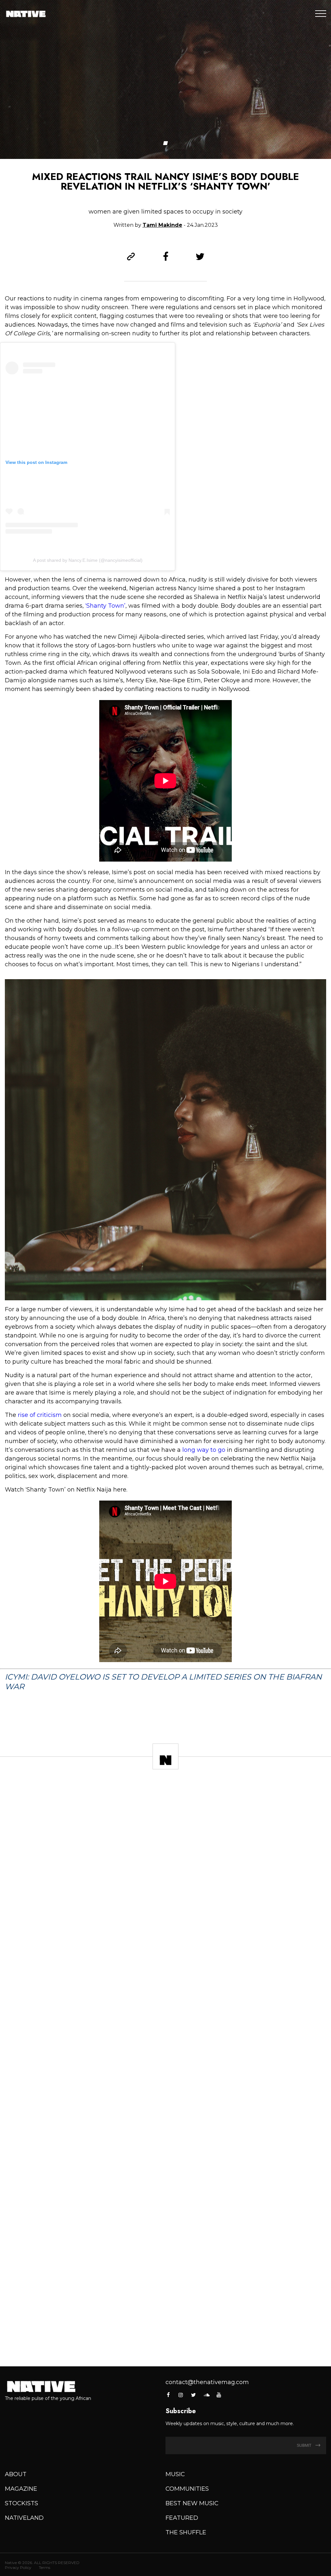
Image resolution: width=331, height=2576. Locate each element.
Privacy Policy (18, 2567)
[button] (166, 143)
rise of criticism (40, 1415)
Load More (165, 2341)
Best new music (192, 2503)
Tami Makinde (162, 225)
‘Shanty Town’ (105, 606)
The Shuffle (186, 2532)
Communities (187, 2489)
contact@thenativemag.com (207, 2382)
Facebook (169, 2395)
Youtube (219, 2395)
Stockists (21, 2503)
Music (175, 2474)
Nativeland (24, 2518)
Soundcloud (206, 2395)
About (16, 2474)
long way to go (204, 1450)
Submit (304, 2445)
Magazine (21, 2489)
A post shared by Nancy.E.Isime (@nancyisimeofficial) (88, 560)
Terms (44, 2567)
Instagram (181, 2395)
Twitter (194, 2395)
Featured (182, 2518)
